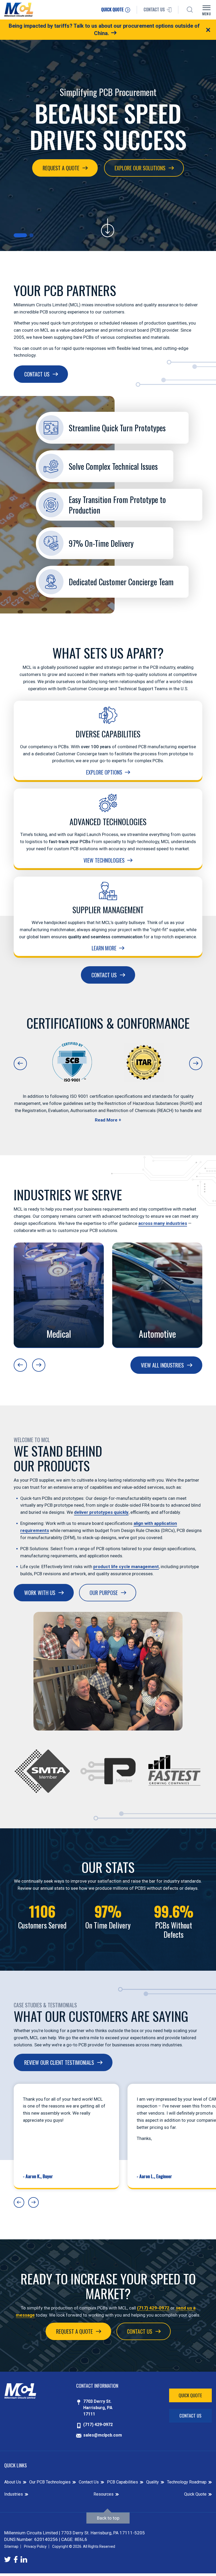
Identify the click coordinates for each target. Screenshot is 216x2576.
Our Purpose (104, 1593)
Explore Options (104, 772)
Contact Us (37, 374)
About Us (13, 2482)
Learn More (104, 948)
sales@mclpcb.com (103, 2435)
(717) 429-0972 (153, 2308)
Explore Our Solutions (140, 168)
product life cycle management (126, 1567)
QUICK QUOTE (113, 9)
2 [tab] (31, 235)
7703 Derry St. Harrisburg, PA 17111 (98, 2408)
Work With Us (40, 1593)
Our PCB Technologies (50, 2482)
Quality (153, 2482)
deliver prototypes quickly (101, 1512)
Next (196, 1064)
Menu (207, 14)
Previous (20, 1064)
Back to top (108, 2518)
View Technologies (104, 860)
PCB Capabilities (122, 2482)
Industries (14, 2494)
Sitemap (11, 2546)
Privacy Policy (35, 2546)
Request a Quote (61, 168)
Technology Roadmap (187, 2482)
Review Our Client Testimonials (59, 2062)
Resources (104, 2494)
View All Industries (162, 1365)
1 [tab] (20, 235)
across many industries (163, 1223)
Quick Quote (190, 2395)
